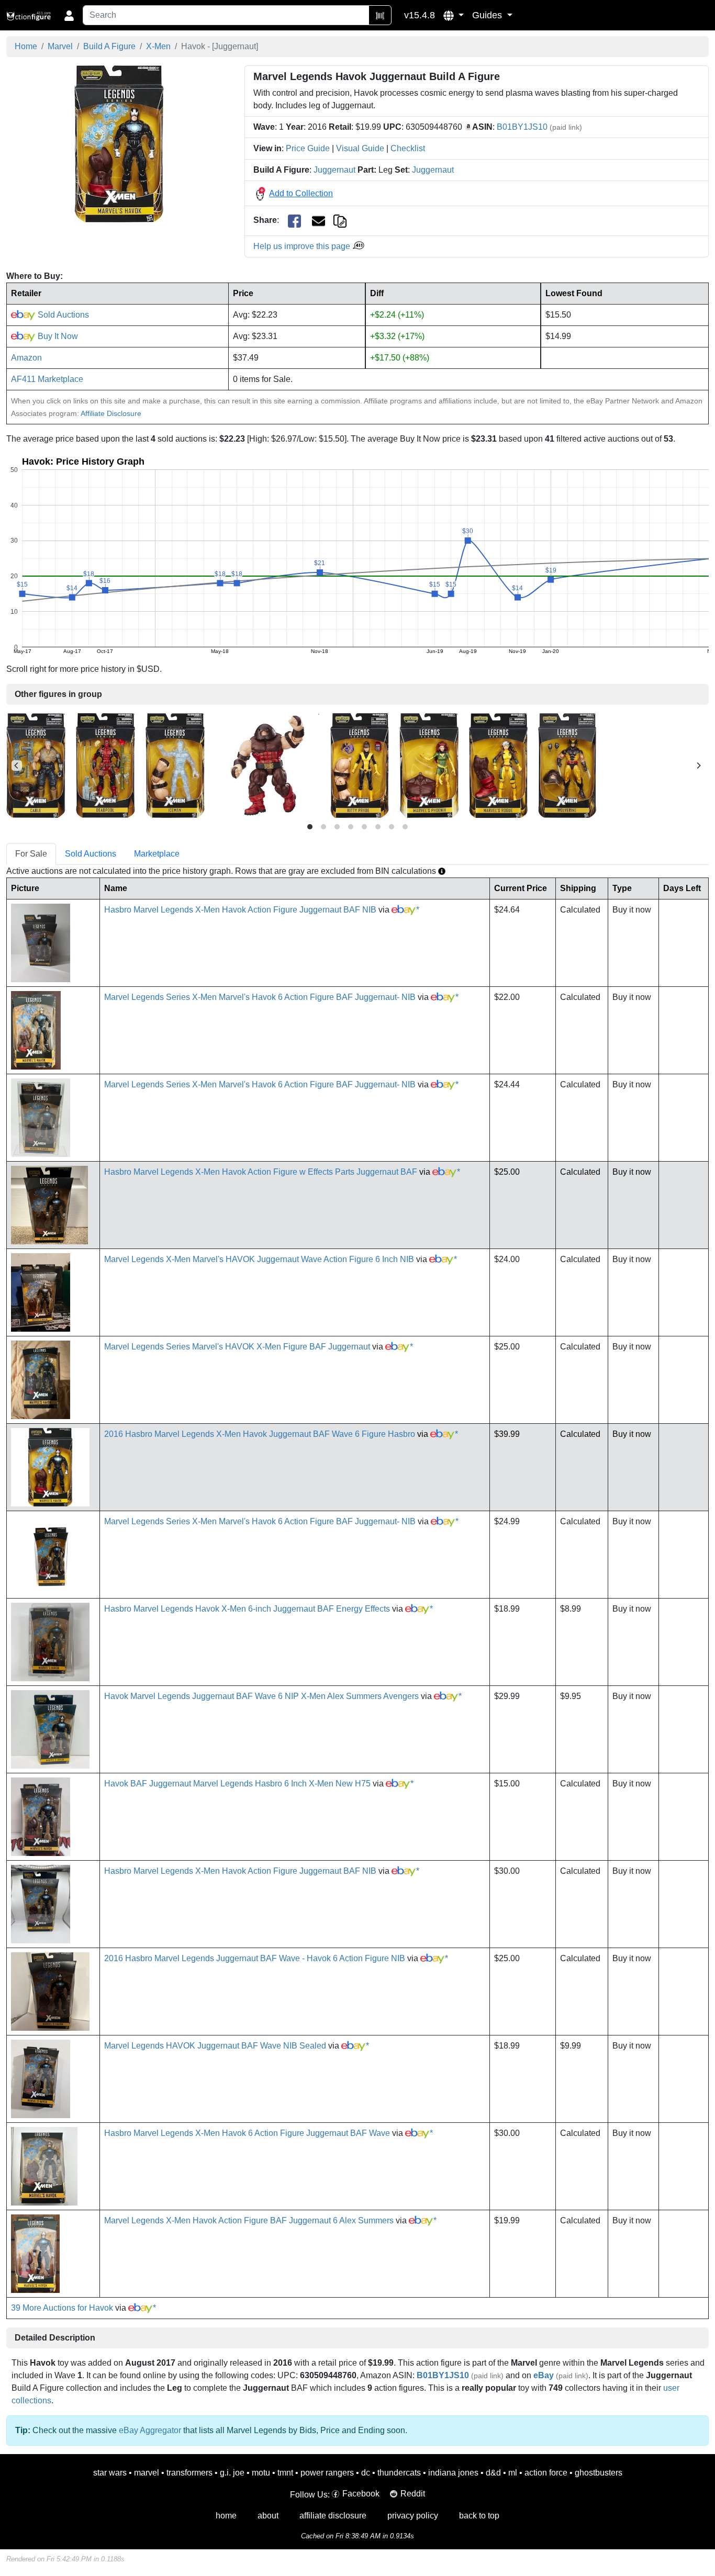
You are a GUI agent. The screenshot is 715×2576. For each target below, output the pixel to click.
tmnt (285, 2473)
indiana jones (453, 2473)
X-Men (158, 46)
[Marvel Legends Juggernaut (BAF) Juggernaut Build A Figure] (267, 765)
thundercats (399, 2473)
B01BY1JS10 (522, 127)
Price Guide (308, 148)
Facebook (361, 2494)
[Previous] (17, 766)
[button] (454, 15)
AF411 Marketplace (47, 379)
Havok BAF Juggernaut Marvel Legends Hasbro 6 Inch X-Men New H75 (237, 1784)
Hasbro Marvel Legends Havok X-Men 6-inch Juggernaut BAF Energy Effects (247, 1609)
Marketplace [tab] (157, 854)
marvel (147, 2473)
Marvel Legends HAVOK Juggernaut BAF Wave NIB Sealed (215, 2046)
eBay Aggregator (150, 2430)
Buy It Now (57, 336)
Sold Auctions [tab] (91, 854)
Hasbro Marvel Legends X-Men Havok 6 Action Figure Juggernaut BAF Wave (247, 2133)
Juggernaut (334, 170)
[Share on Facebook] (294, 221)
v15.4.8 (420, 15)
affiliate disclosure (333, 2516)
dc (366, 2473)
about (268, 2516)
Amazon (26, 358)
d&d (493, 2473)
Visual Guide (360, 148)
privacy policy (413, 2516)
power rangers (327, 2473)
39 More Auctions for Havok (62, 2308)
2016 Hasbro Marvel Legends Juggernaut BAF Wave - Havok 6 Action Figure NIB (255, 1958)
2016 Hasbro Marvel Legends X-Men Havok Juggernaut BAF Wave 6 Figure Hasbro (260, 1434)
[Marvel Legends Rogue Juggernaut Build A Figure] (498, 765)
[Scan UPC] (380, 15)
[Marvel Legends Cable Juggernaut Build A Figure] (36, 765)
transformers (189, 2473)
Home (26, 46)
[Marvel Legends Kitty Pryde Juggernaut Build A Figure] (360, 765)
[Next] (698, 766)
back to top (479, 2516)
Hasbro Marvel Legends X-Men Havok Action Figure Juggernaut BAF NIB (240, 910)
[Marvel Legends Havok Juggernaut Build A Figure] (119, 144)
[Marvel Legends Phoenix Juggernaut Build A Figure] (429, 765)
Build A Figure (109, 46)
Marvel (60, 46)
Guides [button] (488, 15)
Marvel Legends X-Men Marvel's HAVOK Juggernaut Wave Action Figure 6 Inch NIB (259, 1259)
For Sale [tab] (31, 854)
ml (513, 2473)
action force (546, 2473)
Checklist (408, 148)
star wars (110, 2473)
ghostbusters (599, 2473)
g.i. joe (232, 2473)
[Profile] (69, 15)
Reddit (413, 2494)
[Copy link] (340, 220)
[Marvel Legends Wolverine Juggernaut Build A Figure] (567, 765)
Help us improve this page (303, 246)
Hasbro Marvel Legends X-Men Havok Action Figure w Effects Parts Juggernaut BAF (261, 1172)
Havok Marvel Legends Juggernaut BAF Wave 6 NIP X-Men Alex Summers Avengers (261, 1696)
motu (261, 2473)
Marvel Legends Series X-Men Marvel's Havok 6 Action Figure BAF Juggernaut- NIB (260, 997)
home (226, 2516)
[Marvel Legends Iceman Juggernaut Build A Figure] (175, 765)
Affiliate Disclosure (111, 413)
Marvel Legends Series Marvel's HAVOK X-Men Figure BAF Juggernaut (237, 1347)
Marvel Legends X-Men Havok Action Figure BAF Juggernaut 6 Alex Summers (249, 2220)
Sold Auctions (62, 315)
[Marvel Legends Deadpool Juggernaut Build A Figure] (105, 765)
